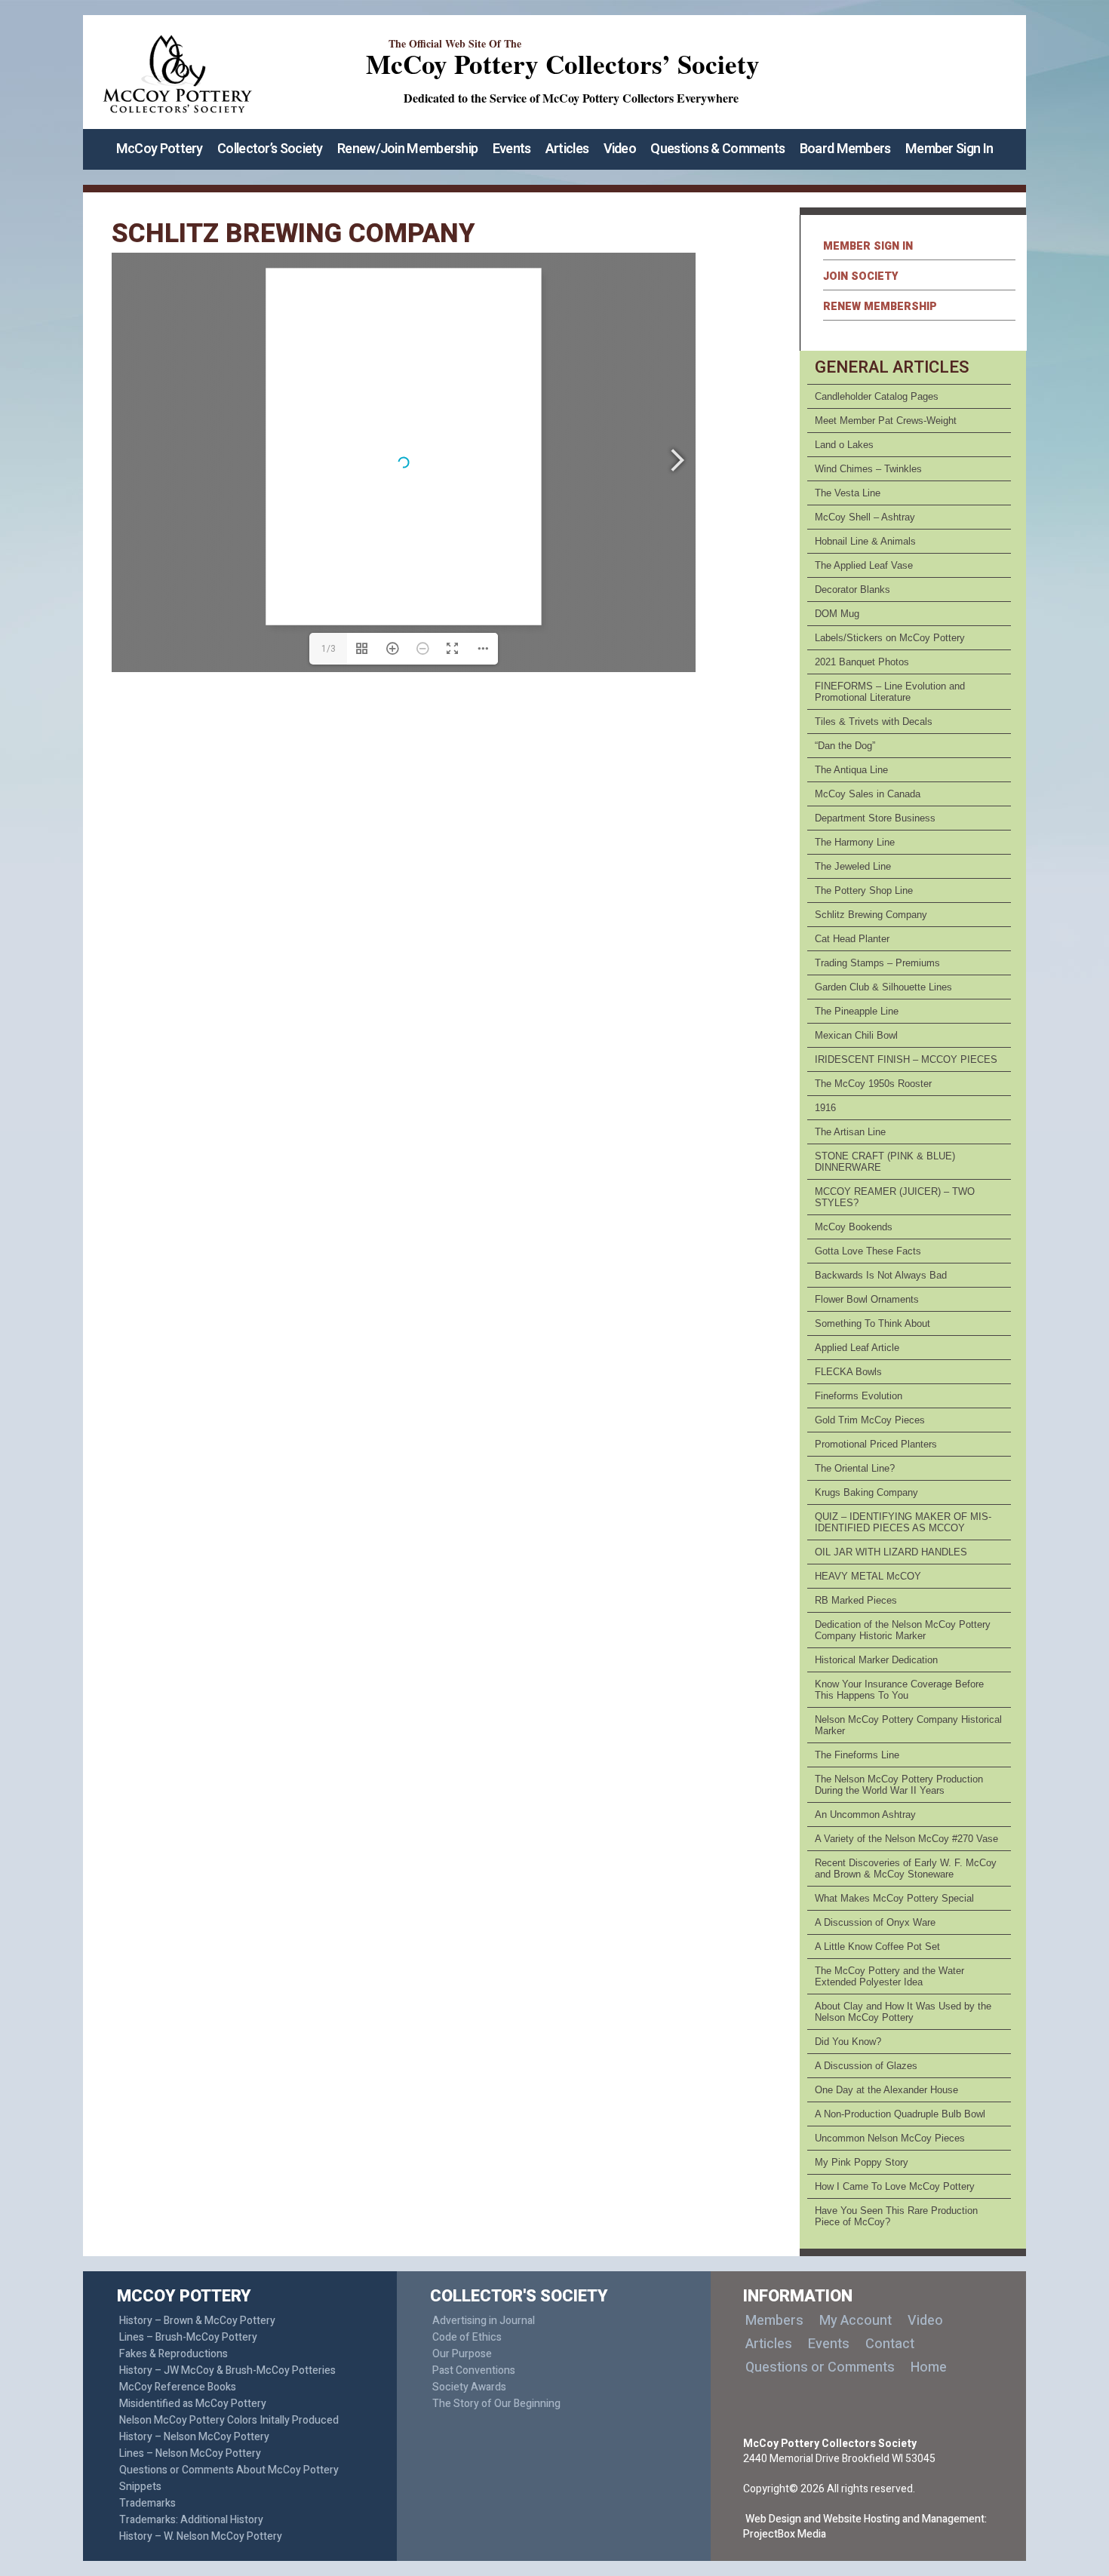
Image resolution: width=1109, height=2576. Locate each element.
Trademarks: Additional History (191, 2520)
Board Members (845, 149)
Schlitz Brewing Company (871, 915)
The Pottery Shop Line (864, 890)
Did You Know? (848, 2042)
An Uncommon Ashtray (865, 1815)
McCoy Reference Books (178, 2387)
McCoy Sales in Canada (868, 794)
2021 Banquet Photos (862, 662)
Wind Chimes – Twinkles (868, 469)
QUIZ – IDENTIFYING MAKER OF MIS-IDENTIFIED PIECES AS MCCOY (903, 1522)
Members (774, 2321)
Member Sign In (949, 149)
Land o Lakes (844, 445)
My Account (856, 2321)
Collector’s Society (270, 149)
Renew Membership (880, 307)
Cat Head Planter (852, 939)
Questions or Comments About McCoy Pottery (229, 2470)
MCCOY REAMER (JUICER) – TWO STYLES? (895, 1197)
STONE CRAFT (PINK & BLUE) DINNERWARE (885, 1162)
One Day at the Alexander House (886, 2090)
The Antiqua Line (851, 770)
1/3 (329, 649)
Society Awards (469, 2387)
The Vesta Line (848, 493)
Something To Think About (872, 1323)
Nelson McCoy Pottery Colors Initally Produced (229, 2420)
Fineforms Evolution (859, 1396)
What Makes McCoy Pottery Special (894, 1898)
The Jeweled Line (853, 866)
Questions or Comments (820, 2367)
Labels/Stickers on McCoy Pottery (890, 638)
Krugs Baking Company (866, 1492)
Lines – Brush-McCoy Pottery (188, 2337)
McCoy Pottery (160, 149)
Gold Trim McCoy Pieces (870, 1420)
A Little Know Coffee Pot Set (877, 1947)
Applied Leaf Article (857, 1348)
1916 (825, 1108)
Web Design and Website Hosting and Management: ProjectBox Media (865, 2527)
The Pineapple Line (857, 1011)
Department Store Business (875, 818)
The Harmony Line (855, 842)
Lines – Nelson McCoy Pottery (190, 2453)
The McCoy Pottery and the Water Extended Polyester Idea (889, 1976)
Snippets (140, 2487)
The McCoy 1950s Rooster (873, 1084)
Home (929, 2367)
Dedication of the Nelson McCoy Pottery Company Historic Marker (903, 1630)
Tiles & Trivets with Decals (874, 722)
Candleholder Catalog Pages (877, 396)
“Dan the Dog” (845, 746)
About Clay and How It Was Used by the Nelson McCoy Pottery (903, 2012)
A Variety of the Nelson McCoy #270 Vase (906, 1839)
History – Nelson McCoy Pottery (194, 2437)
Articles (567, 149)
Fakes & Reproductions (174, 2354)
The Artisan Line (850, 1132)
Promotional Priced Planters (876, 1444)
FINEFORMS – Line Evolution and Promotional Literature (890, 692)
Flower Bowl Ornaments (867, 1299)
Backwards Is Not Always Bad (881, 1275)
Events (512, 149)
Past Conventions (474, 2370)
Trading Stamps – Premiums (877, 963)
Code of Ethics (467, 2337)
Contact (890, 2344)
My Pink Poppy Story (862, 2162)
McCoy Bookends (854, 1227)
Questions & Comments (717, 149)
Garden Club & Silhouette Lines (883, 987)
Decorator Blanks (852, 590)
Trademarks (147, 2503)
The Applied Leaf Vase (864, 565)
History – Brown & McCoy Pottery (197, 2321)
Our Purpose (462, 2354)
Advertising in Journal (484, 2321)
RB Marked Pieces (856, 1600)
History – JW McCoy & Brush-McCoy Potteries (227, 2370)
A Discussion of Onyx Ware (875, 1922)
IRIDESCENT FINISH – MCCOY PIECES (906, 1059)
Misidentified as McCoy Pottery (193, 2404)
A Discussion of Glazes (866, 2066)
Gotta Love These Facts (868, 1251)
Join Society (861, 276)
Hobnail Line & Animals (865, 541)
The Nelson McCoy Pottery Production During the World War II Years (899, 1785)
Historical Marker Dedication (876, 1660)
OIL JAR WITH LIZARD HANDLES (891, 1552)
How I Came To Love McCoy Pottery (895, 2186)
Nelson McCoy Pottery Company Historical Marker (908, 1725)
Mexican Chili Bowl (856, 1035)
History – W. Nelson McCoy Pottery (201, 2536)
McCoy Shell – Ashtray (865, 517)
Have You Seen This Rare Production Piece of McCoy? (896, 2216)
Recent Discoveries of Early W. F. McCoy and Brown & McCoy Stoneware (906, 1868)
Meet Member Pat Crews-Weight (886, 421)
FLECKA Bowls (848, 1372)
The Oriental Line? (855, 1468)
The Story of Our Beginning (496, 2404)
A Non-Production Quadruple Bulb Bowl (900, 2114)
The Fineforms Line (857, 1755)
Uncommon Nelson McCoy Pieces (890, 2138)
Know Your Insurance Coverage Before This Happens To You (899, 1690)
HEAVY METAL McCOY (868, 1576)
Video (620, 149)
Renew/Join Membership (407, 149)
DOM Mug (837, 614)
